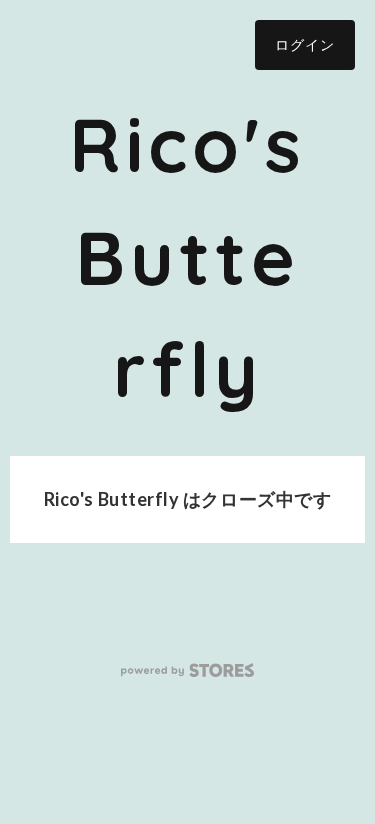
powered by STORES (187, 670)
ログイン (305, 44)
